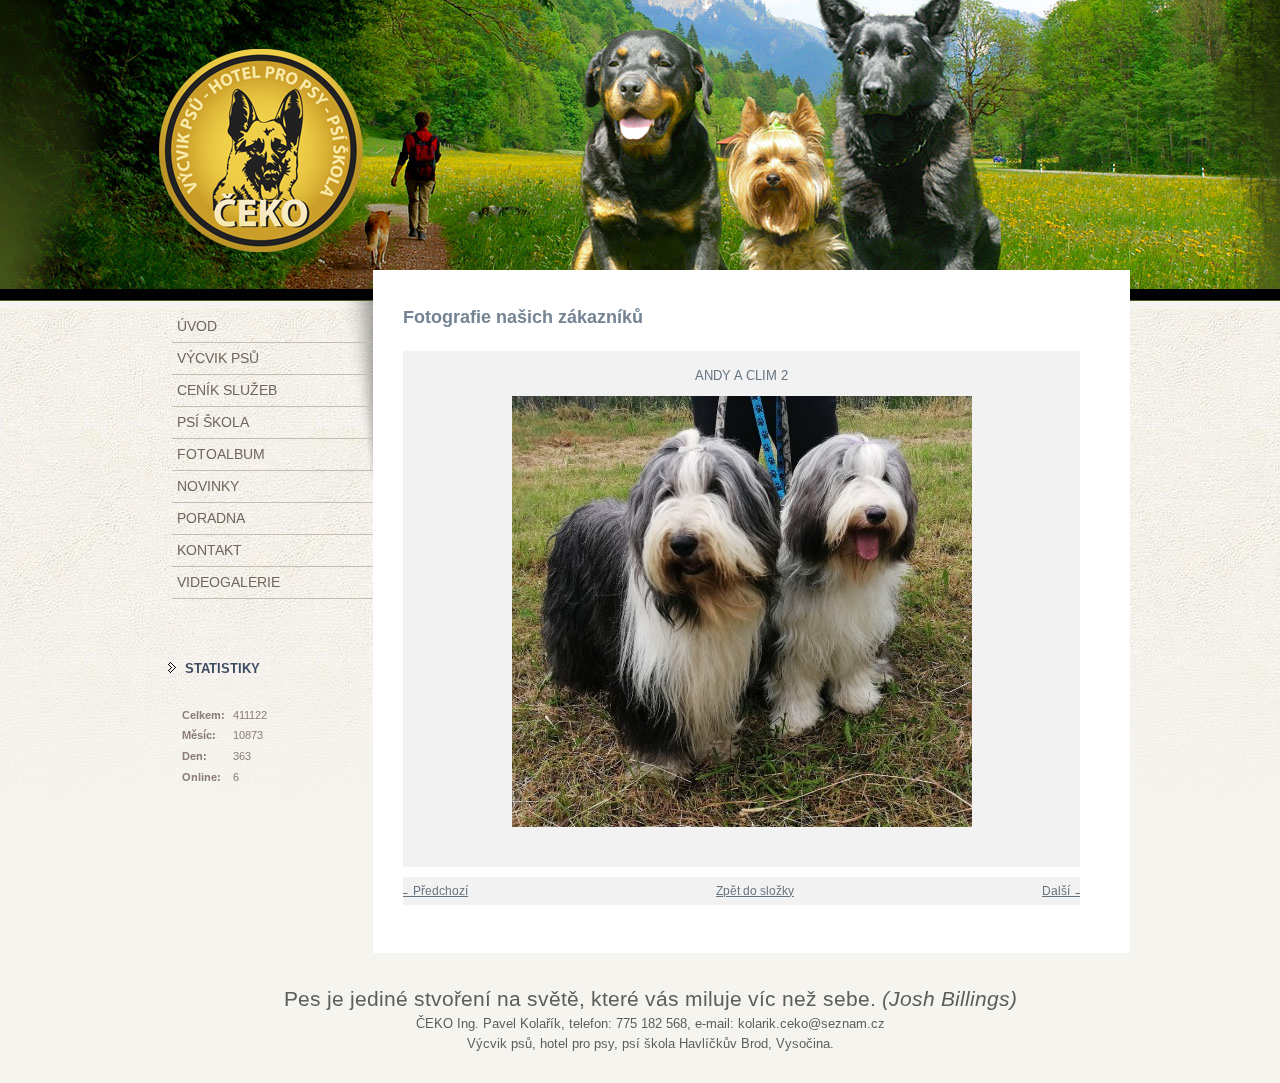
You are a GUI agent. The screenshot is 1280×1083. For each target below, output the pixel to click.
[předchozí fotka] (405, 611)
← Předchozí (433, 891)
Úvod (197, 326)
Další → (1063, 891)
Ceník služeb (227, 390)
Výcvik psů (218, 358)
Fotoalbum (221, 454)
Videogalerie (228, 582)
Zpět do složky (755, 891)
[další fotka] (1077, 611)
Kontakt (209, 550)
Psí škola (213, 422)
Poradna (211, 518)
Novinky (208, 486)
